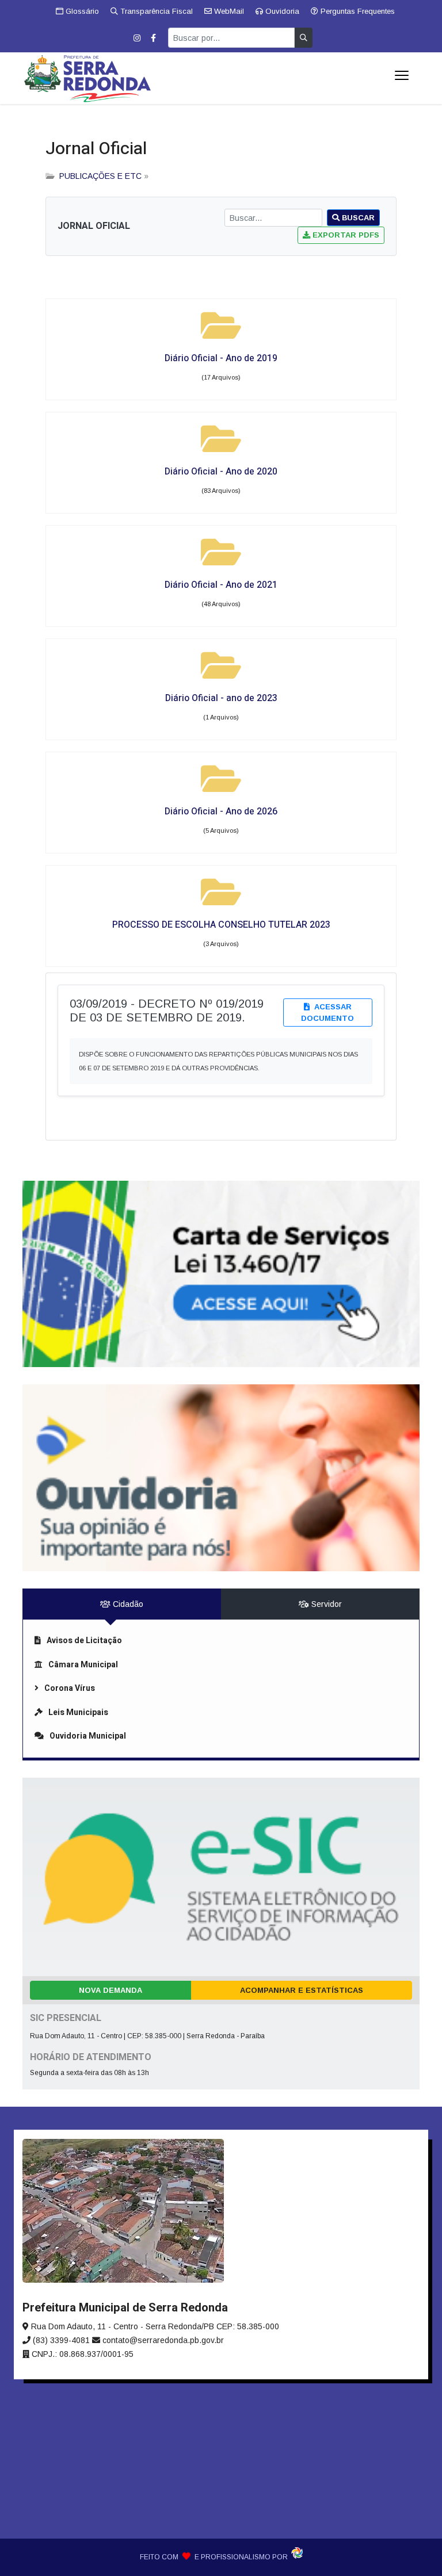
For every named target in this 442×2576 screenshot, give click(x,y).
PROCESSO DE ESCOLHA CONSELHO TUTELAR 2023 (221, 925)
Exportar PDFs (345, 235)
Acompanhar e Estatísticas (302, 1990)
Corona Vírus (70, 1688)
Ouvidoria (281, 11)
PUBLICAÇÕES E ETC (100, 176)
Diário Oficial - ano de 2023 (221, 698)
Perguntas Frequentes (357, 11)
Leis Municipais (78, 1712)
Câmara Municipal (83, 1665)
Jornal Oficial (96, 149)
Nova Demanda (110, 1990)
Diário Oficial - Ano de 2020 (221, 472)
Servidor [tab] (325, 1604)
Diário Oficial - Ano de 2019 (221, 358)
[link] (221, 1274)
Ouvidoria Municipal (88, 1736)
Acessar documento (327, 1013)
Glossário (81, 11)
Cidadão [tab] (127, 1604)
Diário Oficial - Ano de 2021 (221, 585)
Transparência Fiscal (155, 11)
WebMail (228, 11)
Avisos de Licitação (84, 1641)
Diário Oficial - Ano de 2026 (221, 812)
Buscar (357, 218)
